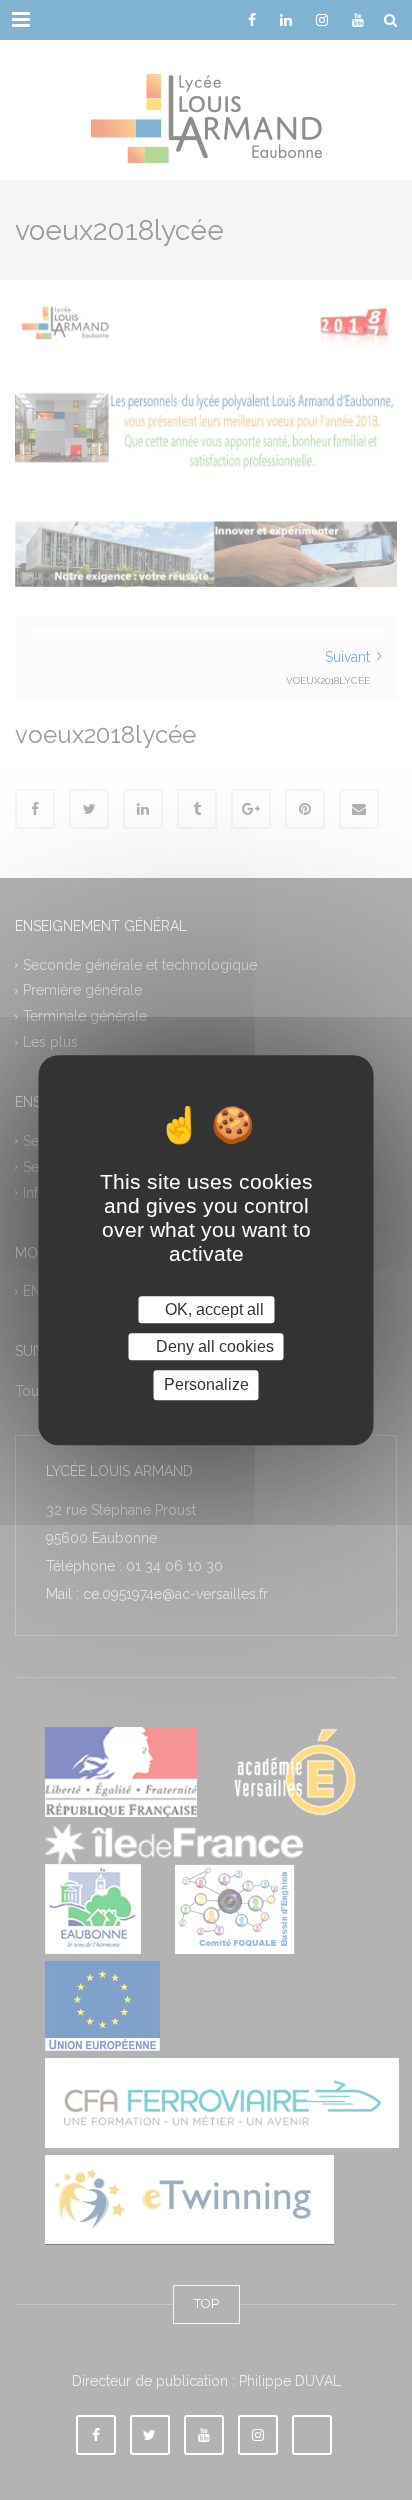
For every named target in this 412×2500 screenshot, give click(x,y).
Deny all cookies (213, 1346)
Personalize (206, 1385)
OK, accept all (212, 1309)
